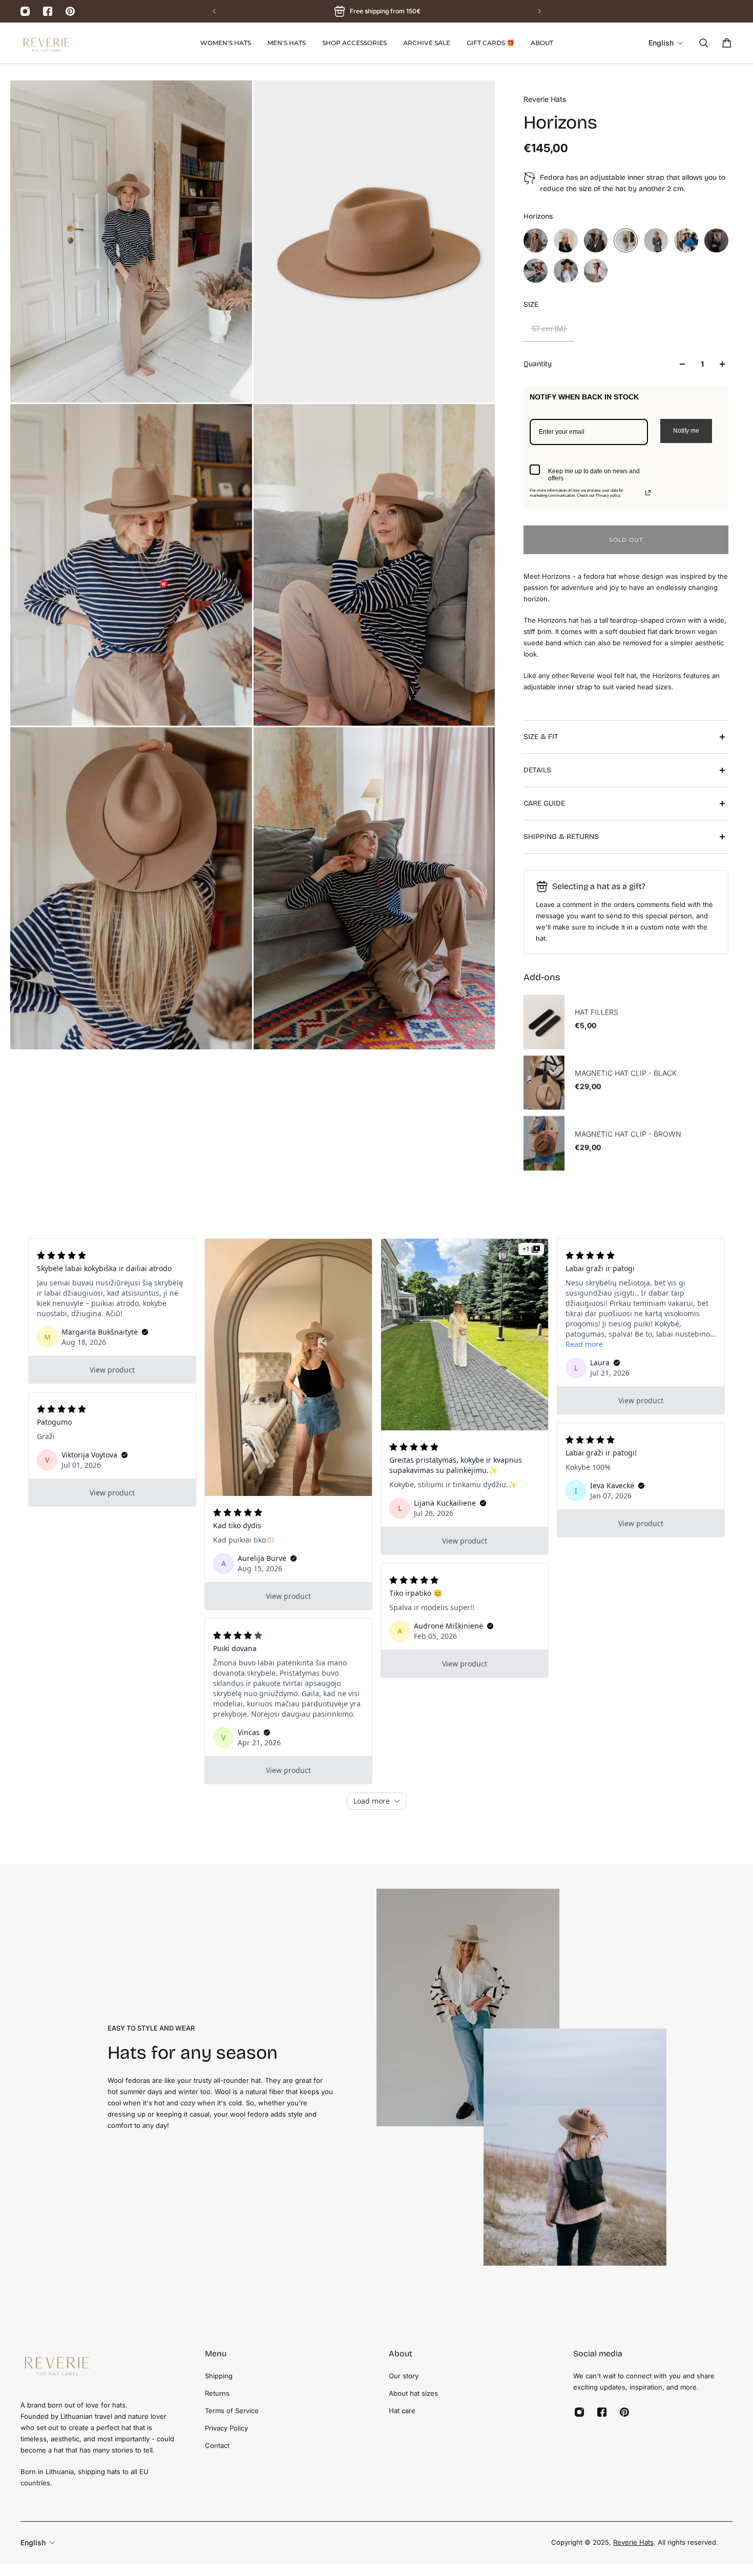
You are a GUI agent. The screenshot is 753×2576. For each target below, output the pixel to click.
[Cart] (727, 43)
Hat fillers (597, 1013)
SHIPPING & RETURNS (561, 837)
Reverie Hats (545, 99)
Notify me (686, 431)
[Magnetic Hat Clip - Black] (544, 1083)
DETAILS (537, 770)
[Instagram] (25, 11)
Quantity (538, 364)
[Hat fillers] (544, 1022)
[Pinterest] (70, 11)
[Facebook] (48, 11)
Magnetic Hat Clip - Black (626, 1073)
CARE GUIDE (544, 803)
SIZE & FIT (541, 737)
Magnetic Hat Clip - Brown (628, 1134)
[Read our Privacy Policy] (648, 493)
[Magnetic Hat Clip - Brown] (544, 1144)
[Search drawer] (704, 43)
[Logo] (46, 43)
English (33, 2542)
